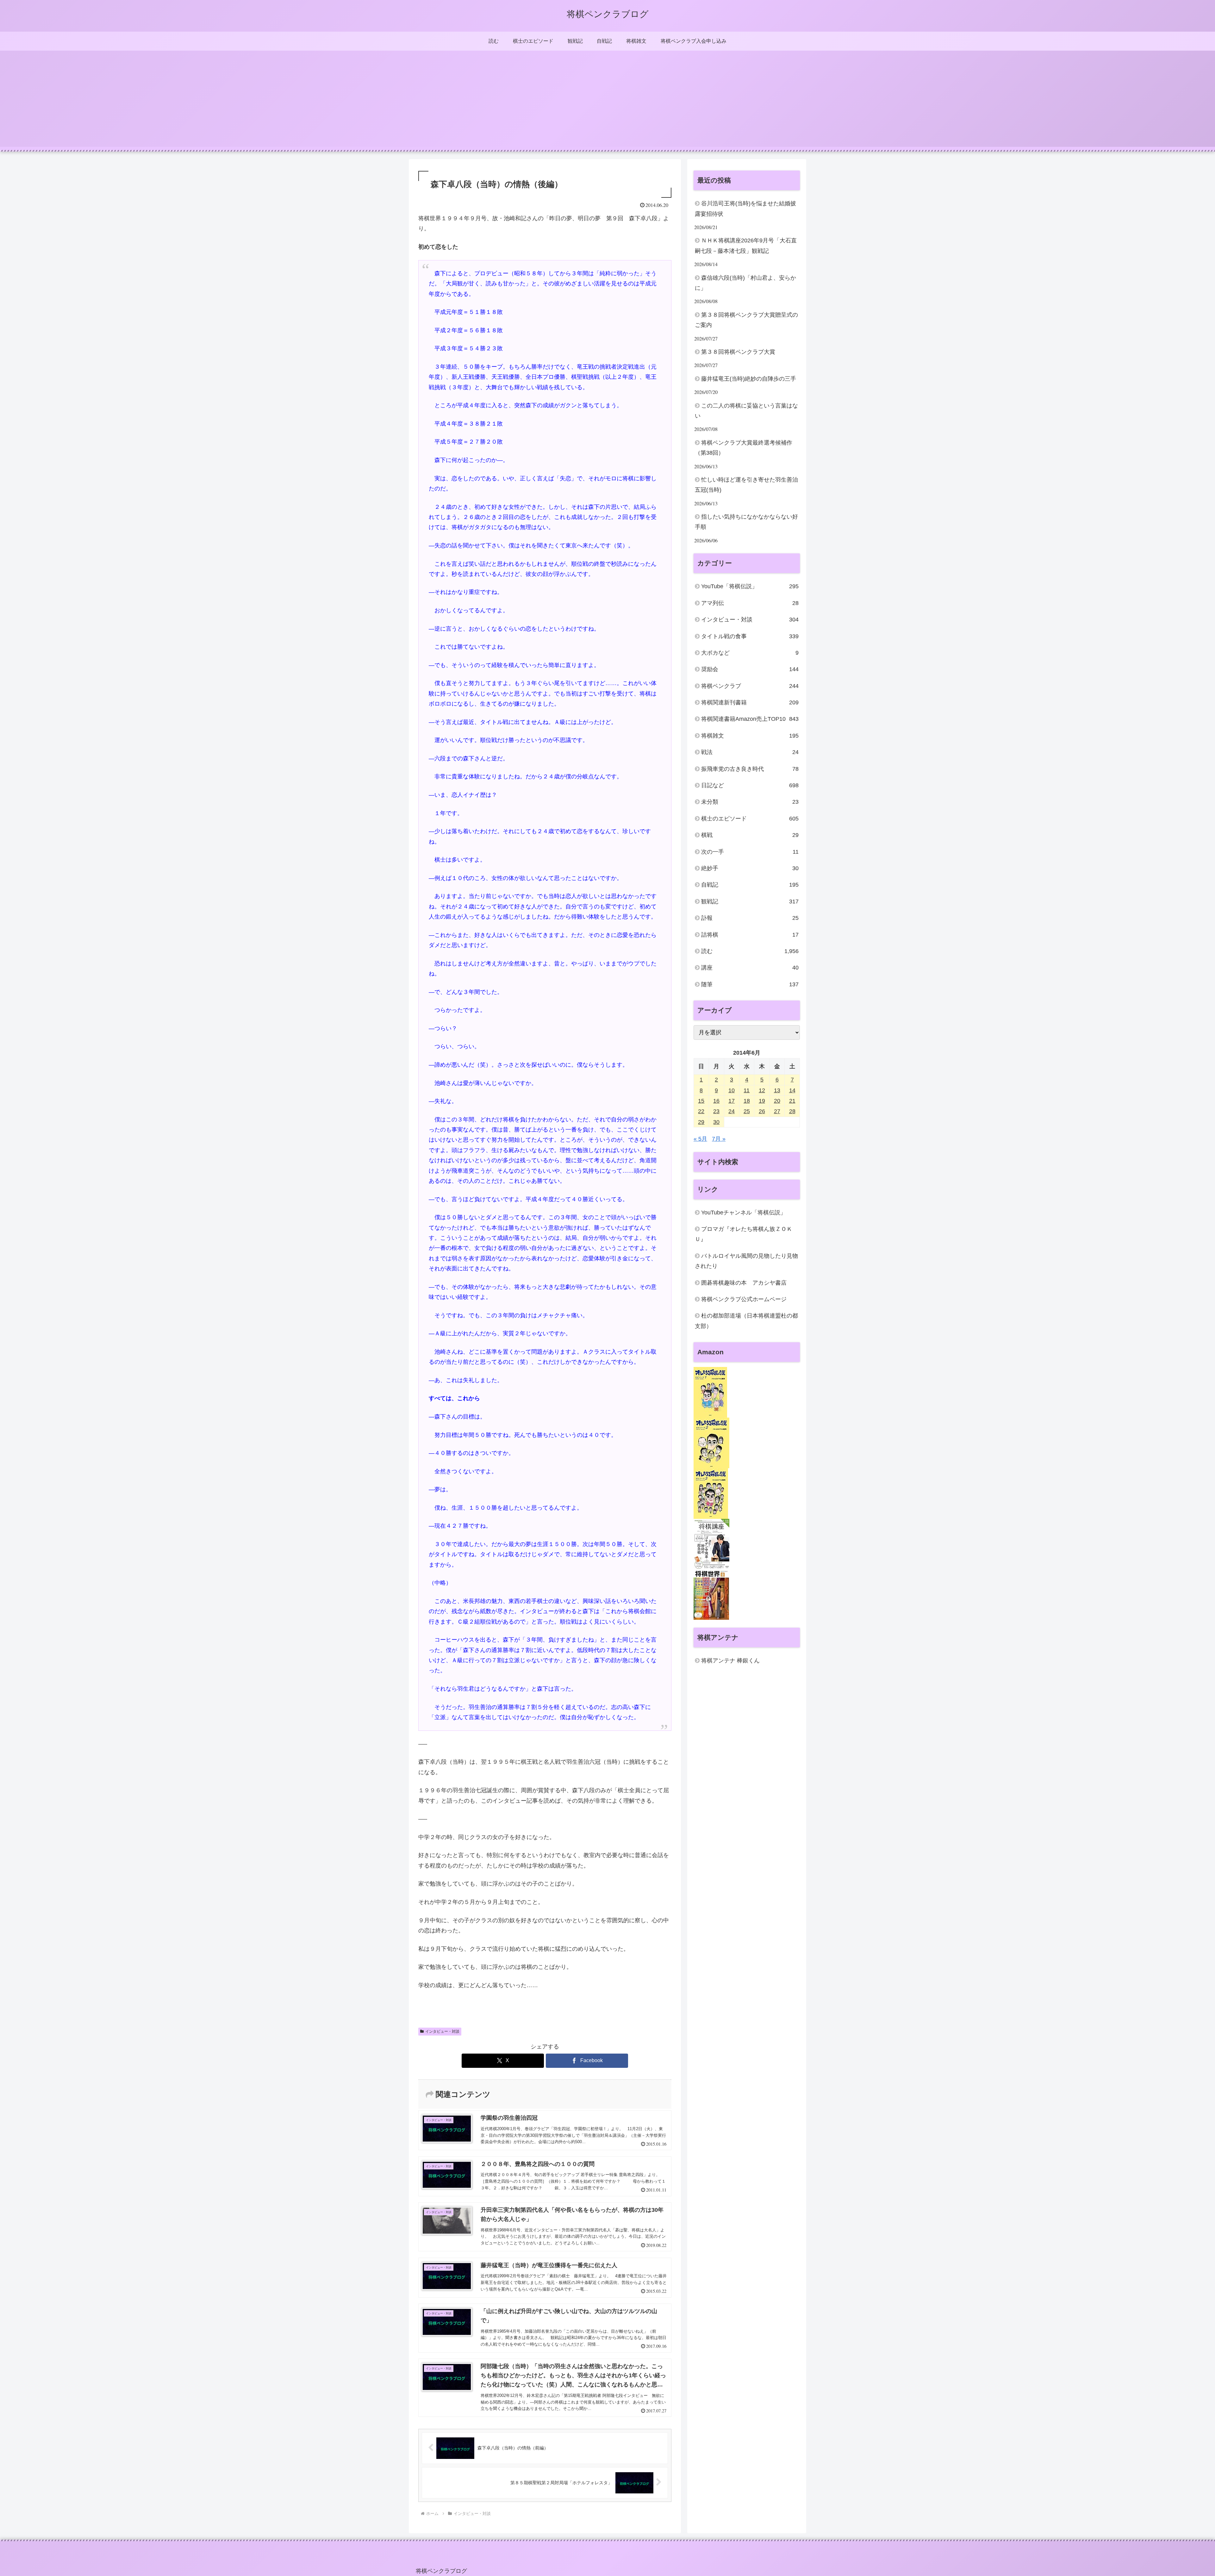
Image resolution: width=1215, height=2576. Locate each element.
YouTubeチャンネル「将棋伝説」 (744, 1213)
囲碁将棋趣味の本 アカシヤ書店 (744, 1283)
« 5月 (700, 1139)
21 (792, 1101)
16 (716, 1101)
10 (732, 1090)
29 (701, 1122)
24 (732, 1111)
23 (716, 1111)
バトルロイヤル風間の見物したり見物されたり (746, 1261)
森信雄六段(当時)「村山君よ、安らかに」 (745, 283)
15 (701, 1101)
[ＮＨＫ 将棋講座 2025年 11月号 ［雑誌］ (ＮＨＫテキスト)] (711, 1544)
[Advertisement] (607, 103)
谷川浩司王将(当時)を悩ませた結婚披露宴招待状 (745, 209)
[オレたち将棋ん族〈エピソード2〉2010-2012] (711, 1443)
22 (701, 1111)
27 (777, 1111)
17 (732, 1101)
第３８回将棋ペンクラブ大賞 (738, 352)
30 (716, 1122)
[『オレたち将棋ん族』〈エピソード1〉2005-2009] (710, 1392)
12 (762, 1090)
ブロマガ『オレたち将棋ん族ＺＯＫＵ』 (744, 1234)
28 (792, 1111)
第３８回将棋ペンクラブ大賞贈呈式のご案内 (746, 320)
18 (747, 1101)
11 (747, 1090)
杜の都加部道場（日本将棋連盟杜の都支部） (746, 1321)
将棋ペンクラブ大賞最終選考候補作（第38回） (744, 448)
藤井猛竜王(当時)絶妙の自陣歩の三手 (749, 379)
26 (762, 1111)
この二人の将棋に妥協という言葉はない (746, 411)
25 (747, 1111)
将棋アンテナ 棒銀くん (730, 1661)
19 (762, 1101)
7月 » (719, 1139)
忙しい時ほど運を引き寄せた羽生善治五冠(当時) (746, 485)
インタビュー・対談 (442, 2031)
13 (777, 1090)
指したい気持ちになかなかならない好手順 (746, 522)
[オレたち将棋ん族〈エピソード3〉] (711, 1493)
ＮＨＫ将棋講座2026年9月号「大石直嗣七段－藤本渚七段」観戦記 (746, 246)
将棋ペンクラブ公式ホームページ (744, 1299)
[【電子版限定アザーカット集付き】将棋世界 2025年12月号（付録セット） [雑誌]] (711, 1594)
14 (792, 1090)
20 (777, 1101)
